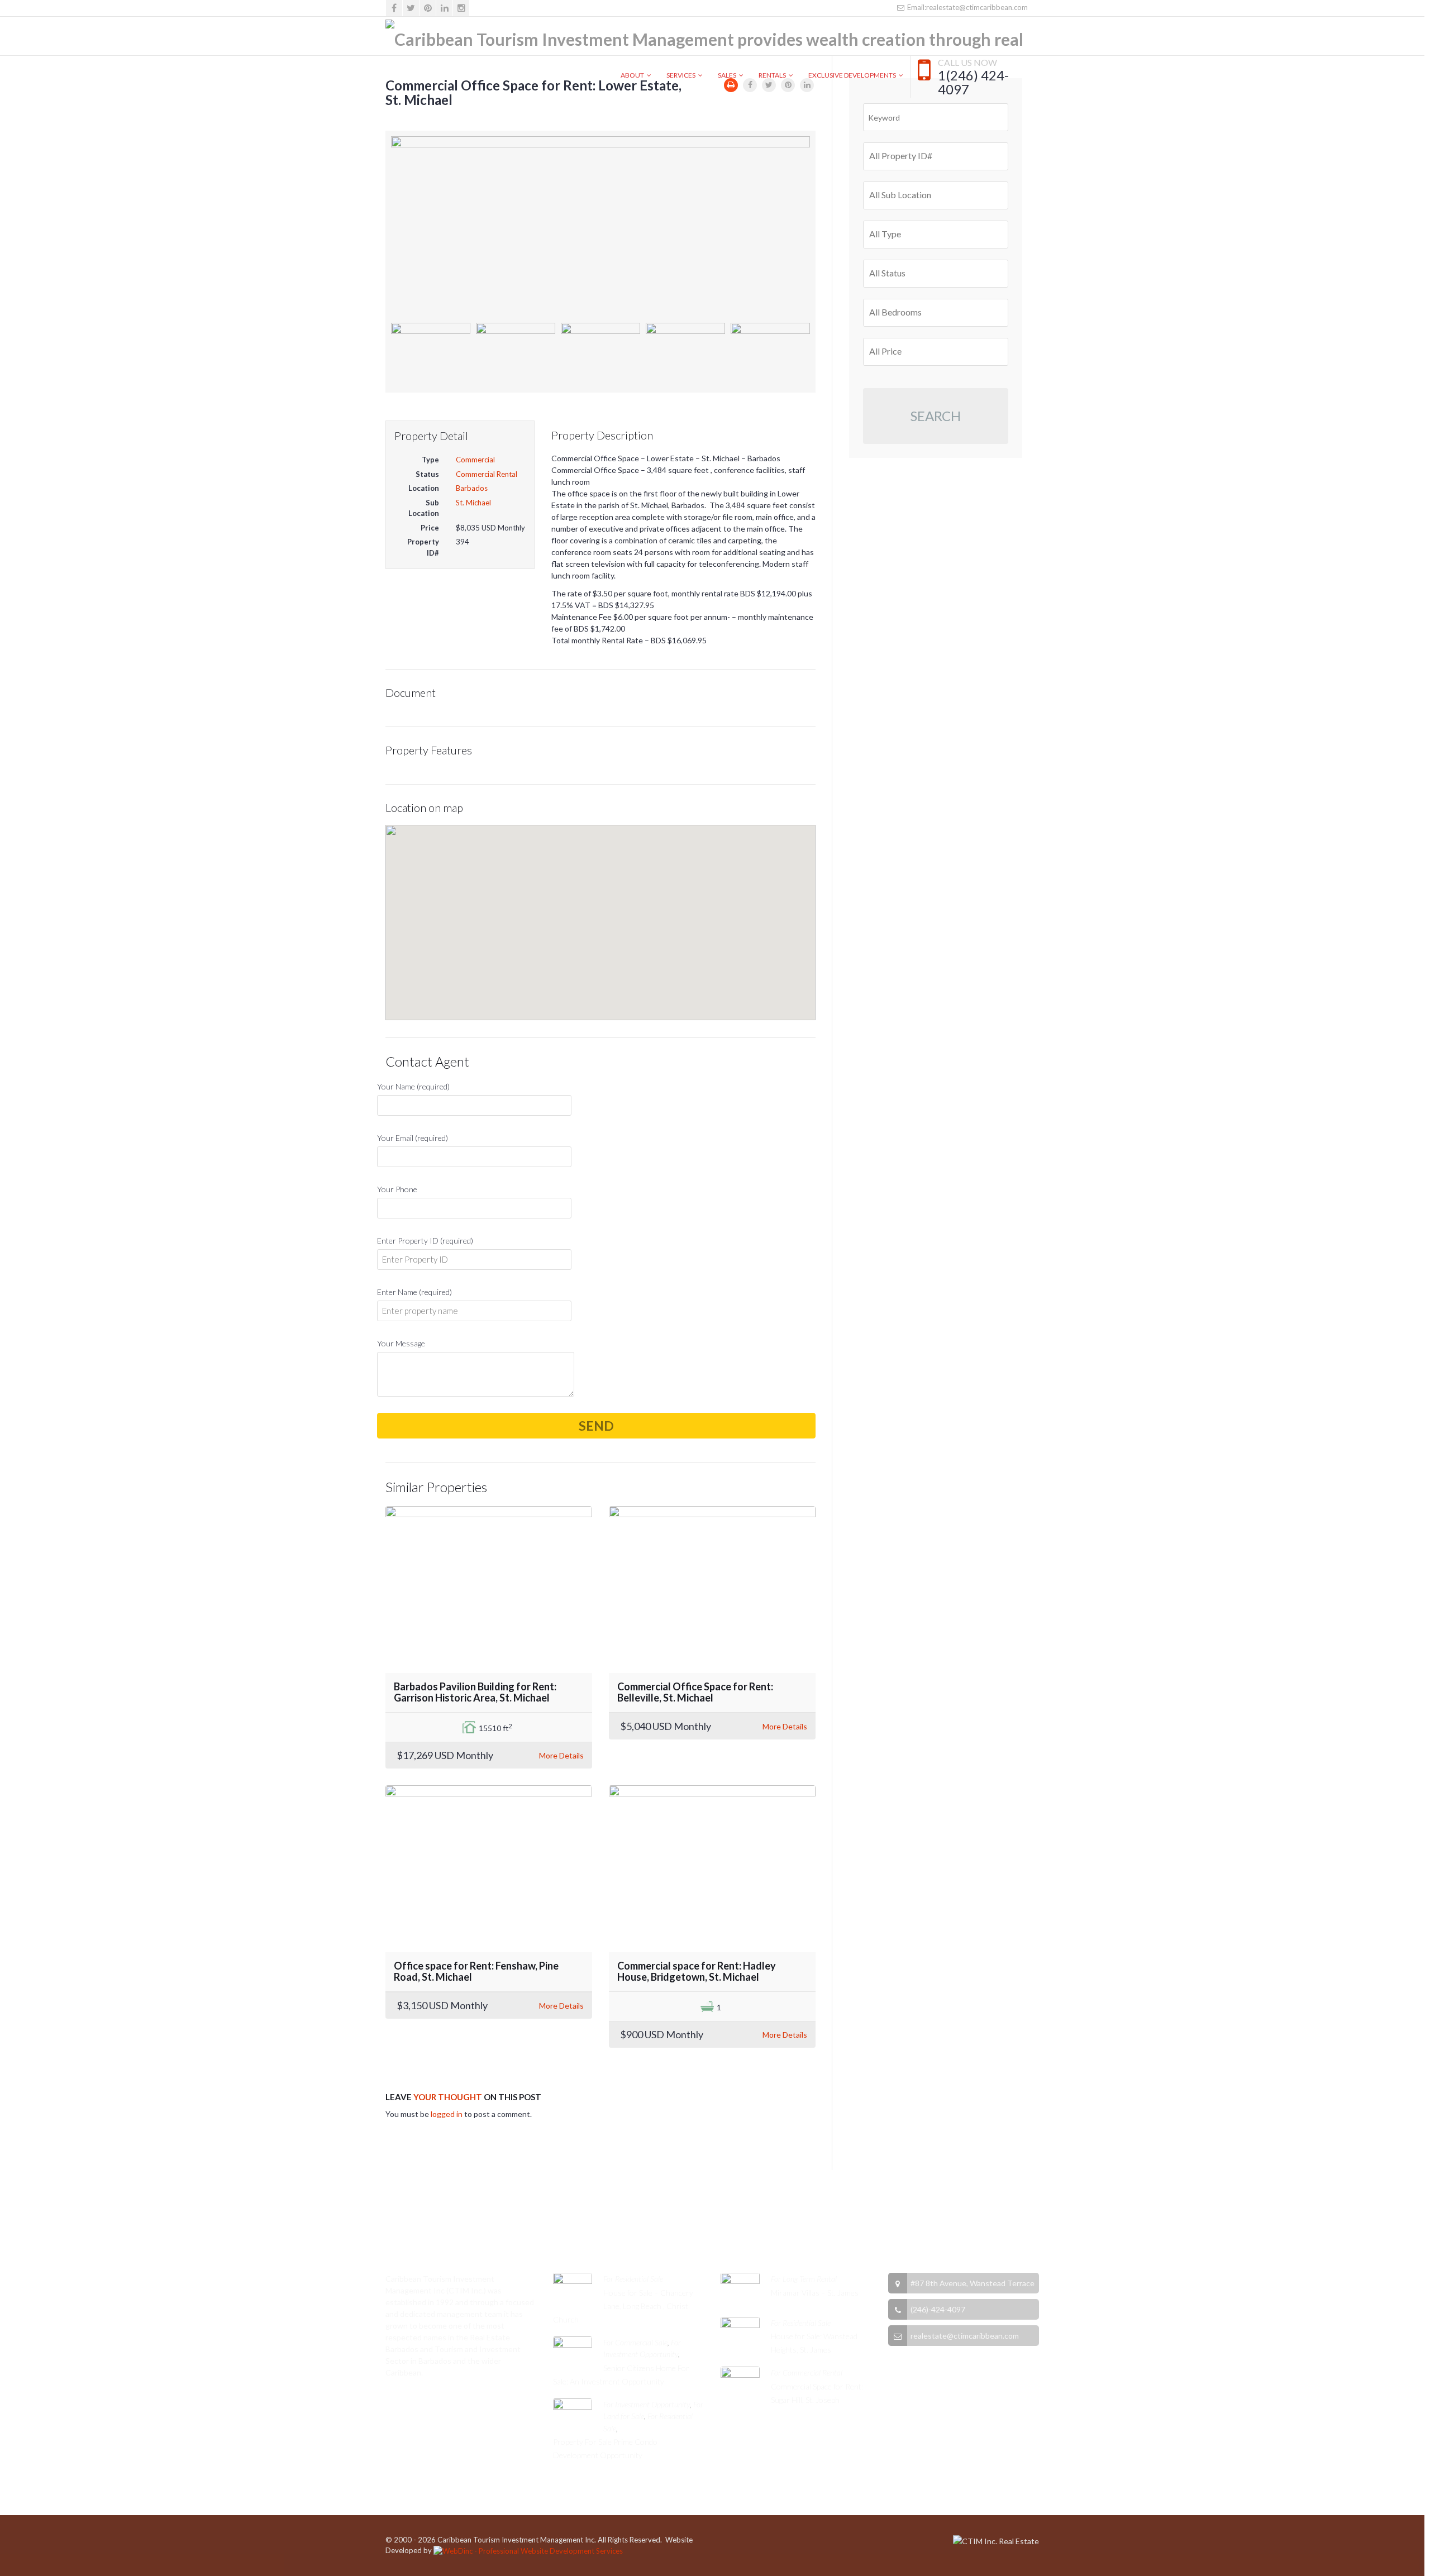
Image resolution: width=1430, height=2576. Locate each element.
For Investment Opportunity (647, 2404)
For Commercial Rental (807, 2372)
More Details (561, 1755)
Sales (727, 75)
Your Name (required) (413, 1086)
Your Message (401, 1343)
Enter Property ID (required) (425, 1241)
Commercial (475, 460)
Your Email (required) (413, 1138)
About (632, 75)
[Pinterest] (428, 8)
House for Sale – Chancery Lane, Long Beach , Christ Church (623, 2306)
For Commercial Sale (635, 2342)
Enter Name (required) (414, 1292)
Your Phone (397, 1189)
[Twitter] (411, 8)
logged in (447, 2114)
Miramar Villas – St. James (815, 2293)
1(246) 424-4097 (973, 83)
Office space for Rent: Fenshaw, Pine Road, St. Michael (476, 1971)
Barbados (472, 488)
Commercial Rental (487, 474)
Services (681, 75)
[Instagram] (461, 8)
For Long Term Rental (804, 2279)
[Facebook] (394, 8)
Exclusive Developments (852, 75)
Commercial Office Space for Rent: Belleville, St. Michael (695, 1692)
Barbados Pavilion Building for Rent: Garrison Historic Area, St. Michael (475, 1692)
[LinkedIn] (444, 8)
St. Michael (473, 503)
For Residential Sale (633, 2279)
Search (936, 416)
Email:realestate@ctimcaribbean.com (967, 7)
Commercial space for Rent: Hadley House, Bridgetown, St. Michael (697, 1971)
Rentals (772, 75)
